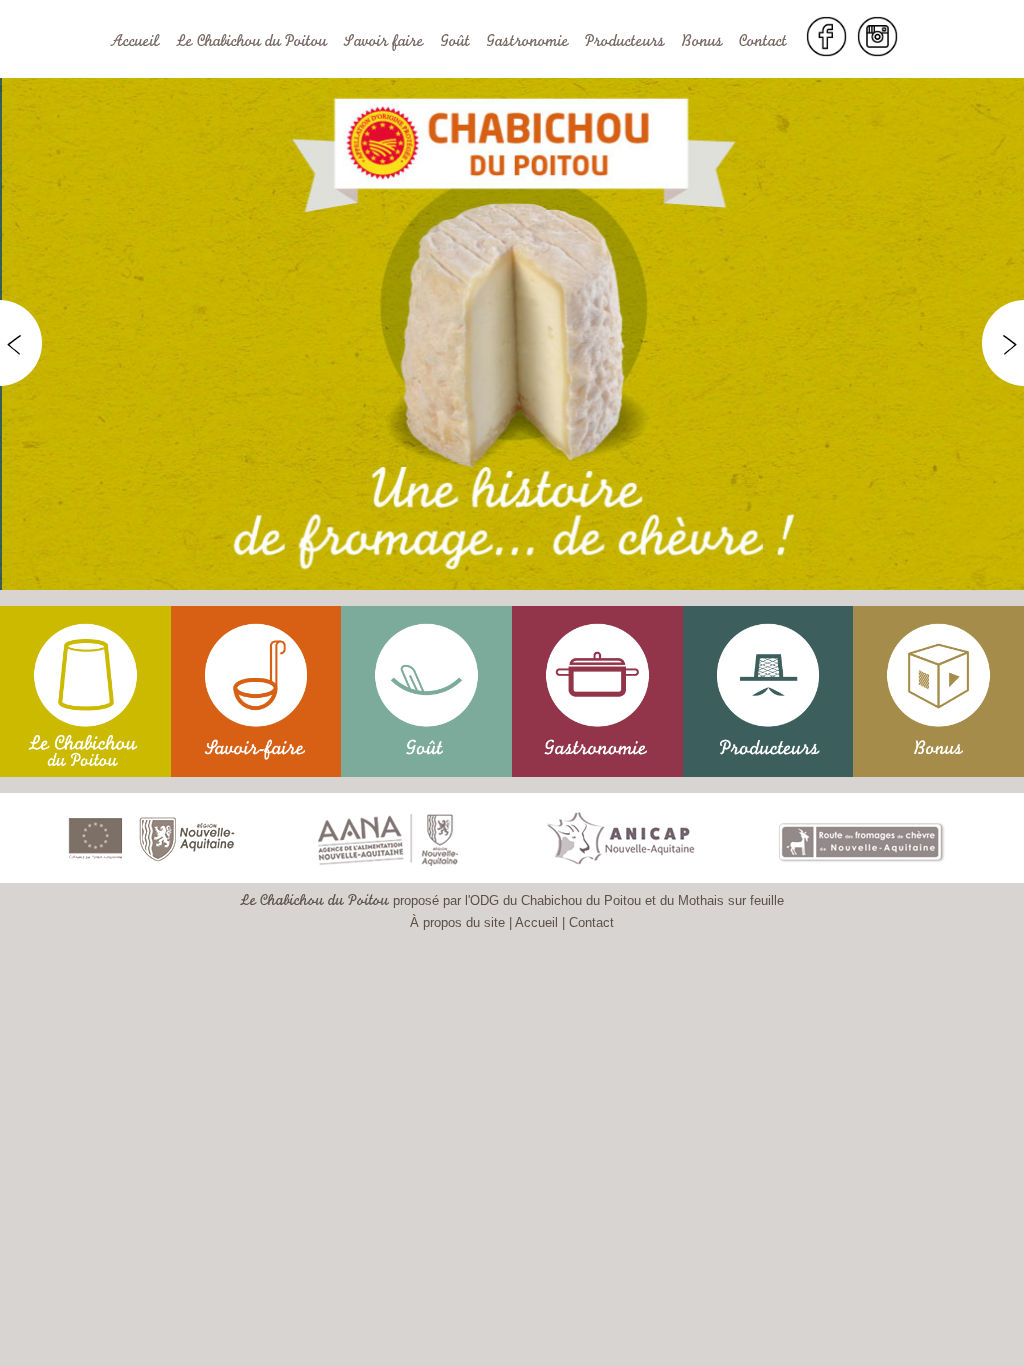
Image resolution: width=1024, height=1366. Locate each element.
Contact (763, 43)
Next (1002, 344)
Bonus (702, 43)
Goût (455, 43)
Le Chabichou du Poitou (251, 43)
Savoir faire (383, 43)
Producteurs (625, 43)
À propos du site (457, 922)
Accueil (135, 43)
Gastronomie (527, 43)
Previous (21, 344)
